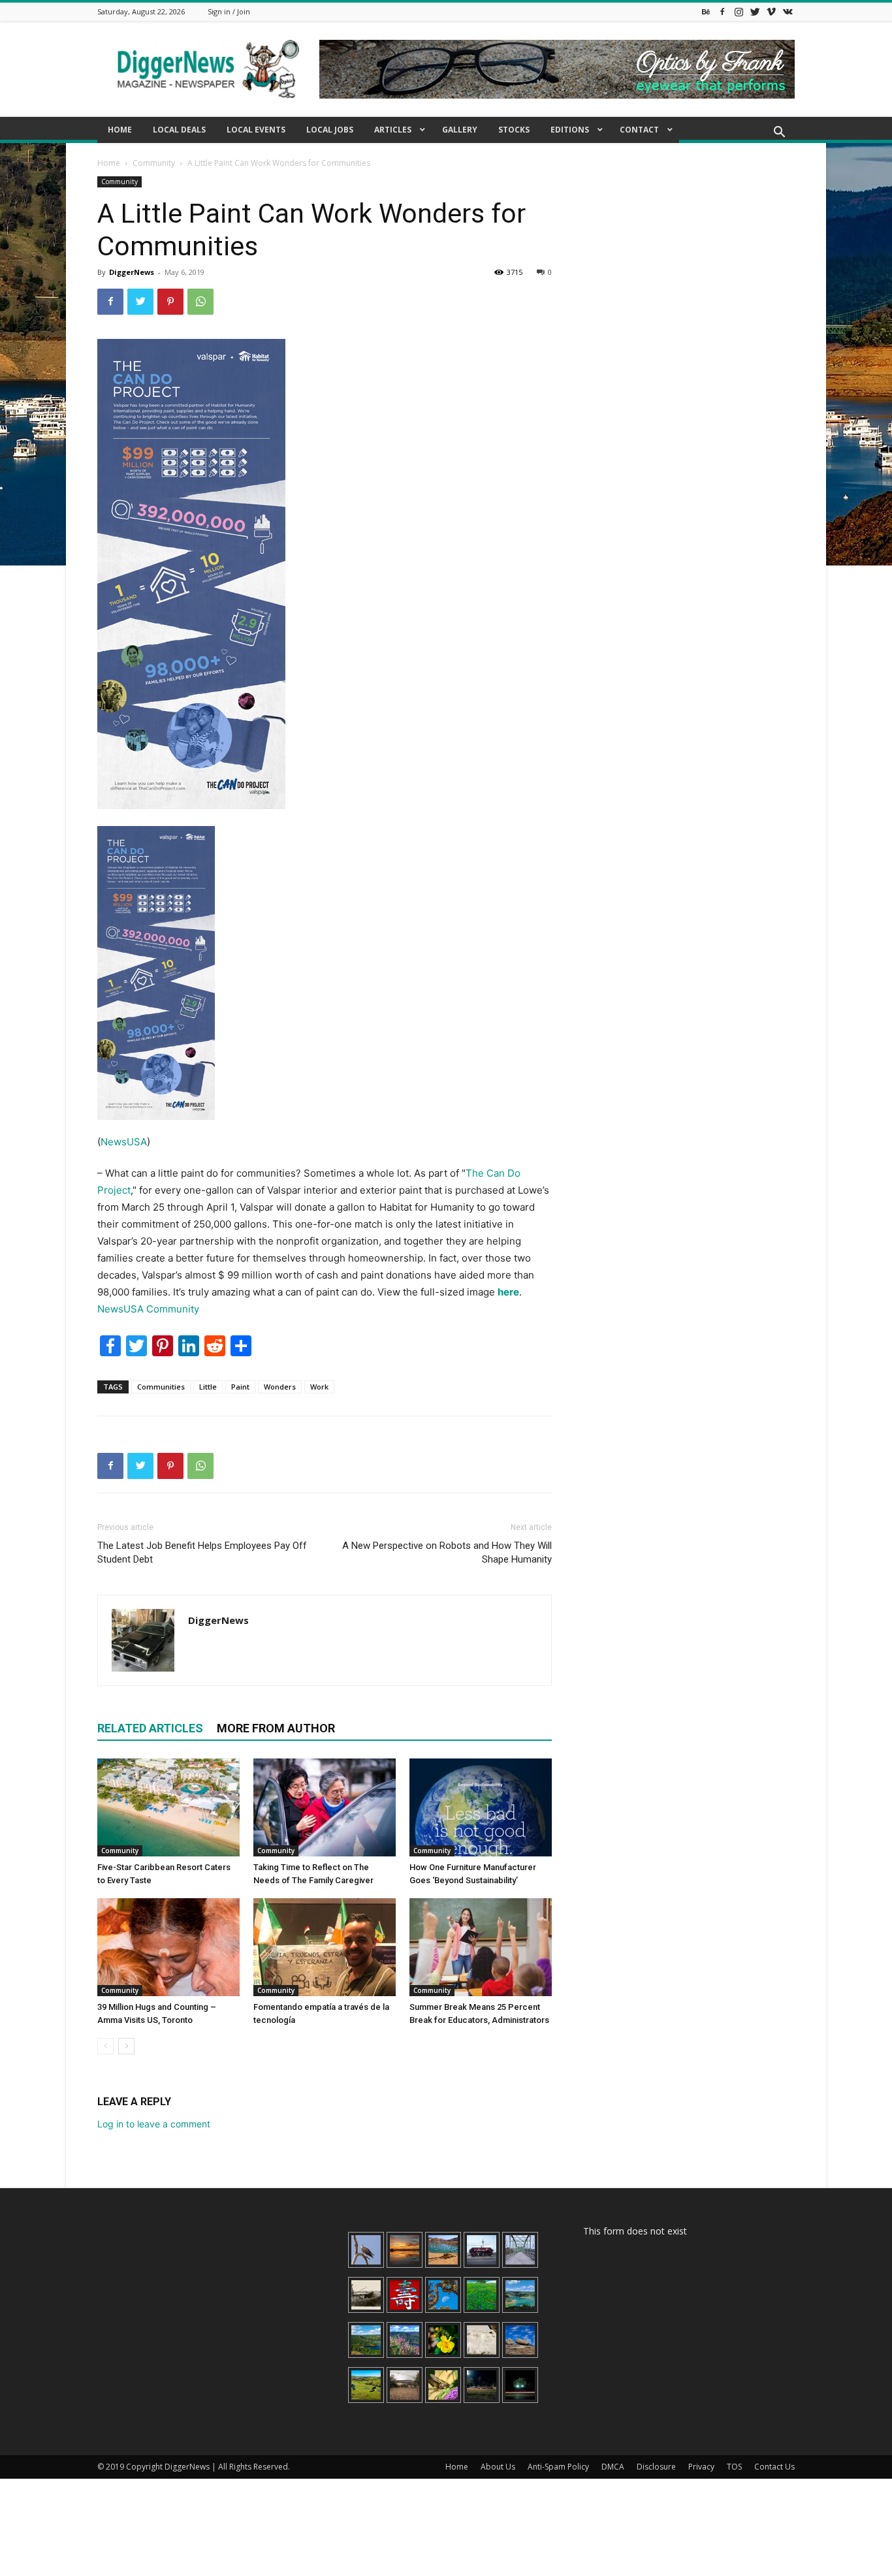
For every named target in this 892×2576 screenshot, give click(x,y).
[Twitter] (755, 11)
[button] (779, 134)
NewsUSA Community (148, 1309)
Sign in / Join (229, 11)
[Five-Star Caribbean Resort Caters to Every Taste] (168, 1807)
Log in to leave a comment (154, 2124)
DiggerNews (132, 272)
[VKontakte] (788, 11)
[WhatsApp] (200, 302)
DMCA (613, 2467)
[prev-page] (105, 2046)
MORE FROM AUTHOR (276, 1728)
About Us (498, 2467)
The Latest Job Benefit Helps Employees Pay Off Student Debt (202, 1552)
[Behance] (706, 11)
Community (154, 163)
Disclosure (656, 2467)
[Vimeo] (771, 11)
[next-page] (126, 2046)
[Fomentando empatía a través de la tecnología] (325, 1947)
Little (208, 1387)
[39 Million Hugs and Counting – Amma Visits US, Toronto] (168, 1947)
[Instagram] (739, 11)
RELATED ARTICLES (150, 1728)
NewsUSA (124, 1142)
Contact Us (774, 2467)
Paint (240, 1387)
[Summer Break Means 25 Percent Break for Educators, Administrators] (481, 1947)
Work (319, 1387)
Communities (161, 1387)
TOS (734, 2467)
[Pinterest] (170, 302)
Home (109, 163)
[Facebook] (722, 11)
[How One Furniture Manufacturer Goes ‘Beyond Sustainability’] (481, 1807)
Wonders (280, 1387)
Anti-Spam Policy (558, 2467)
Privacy (701, 2467)
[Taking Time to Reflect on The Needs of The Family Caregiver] (325, 1807)
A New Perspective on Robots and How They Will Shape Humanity (447, 1552)
